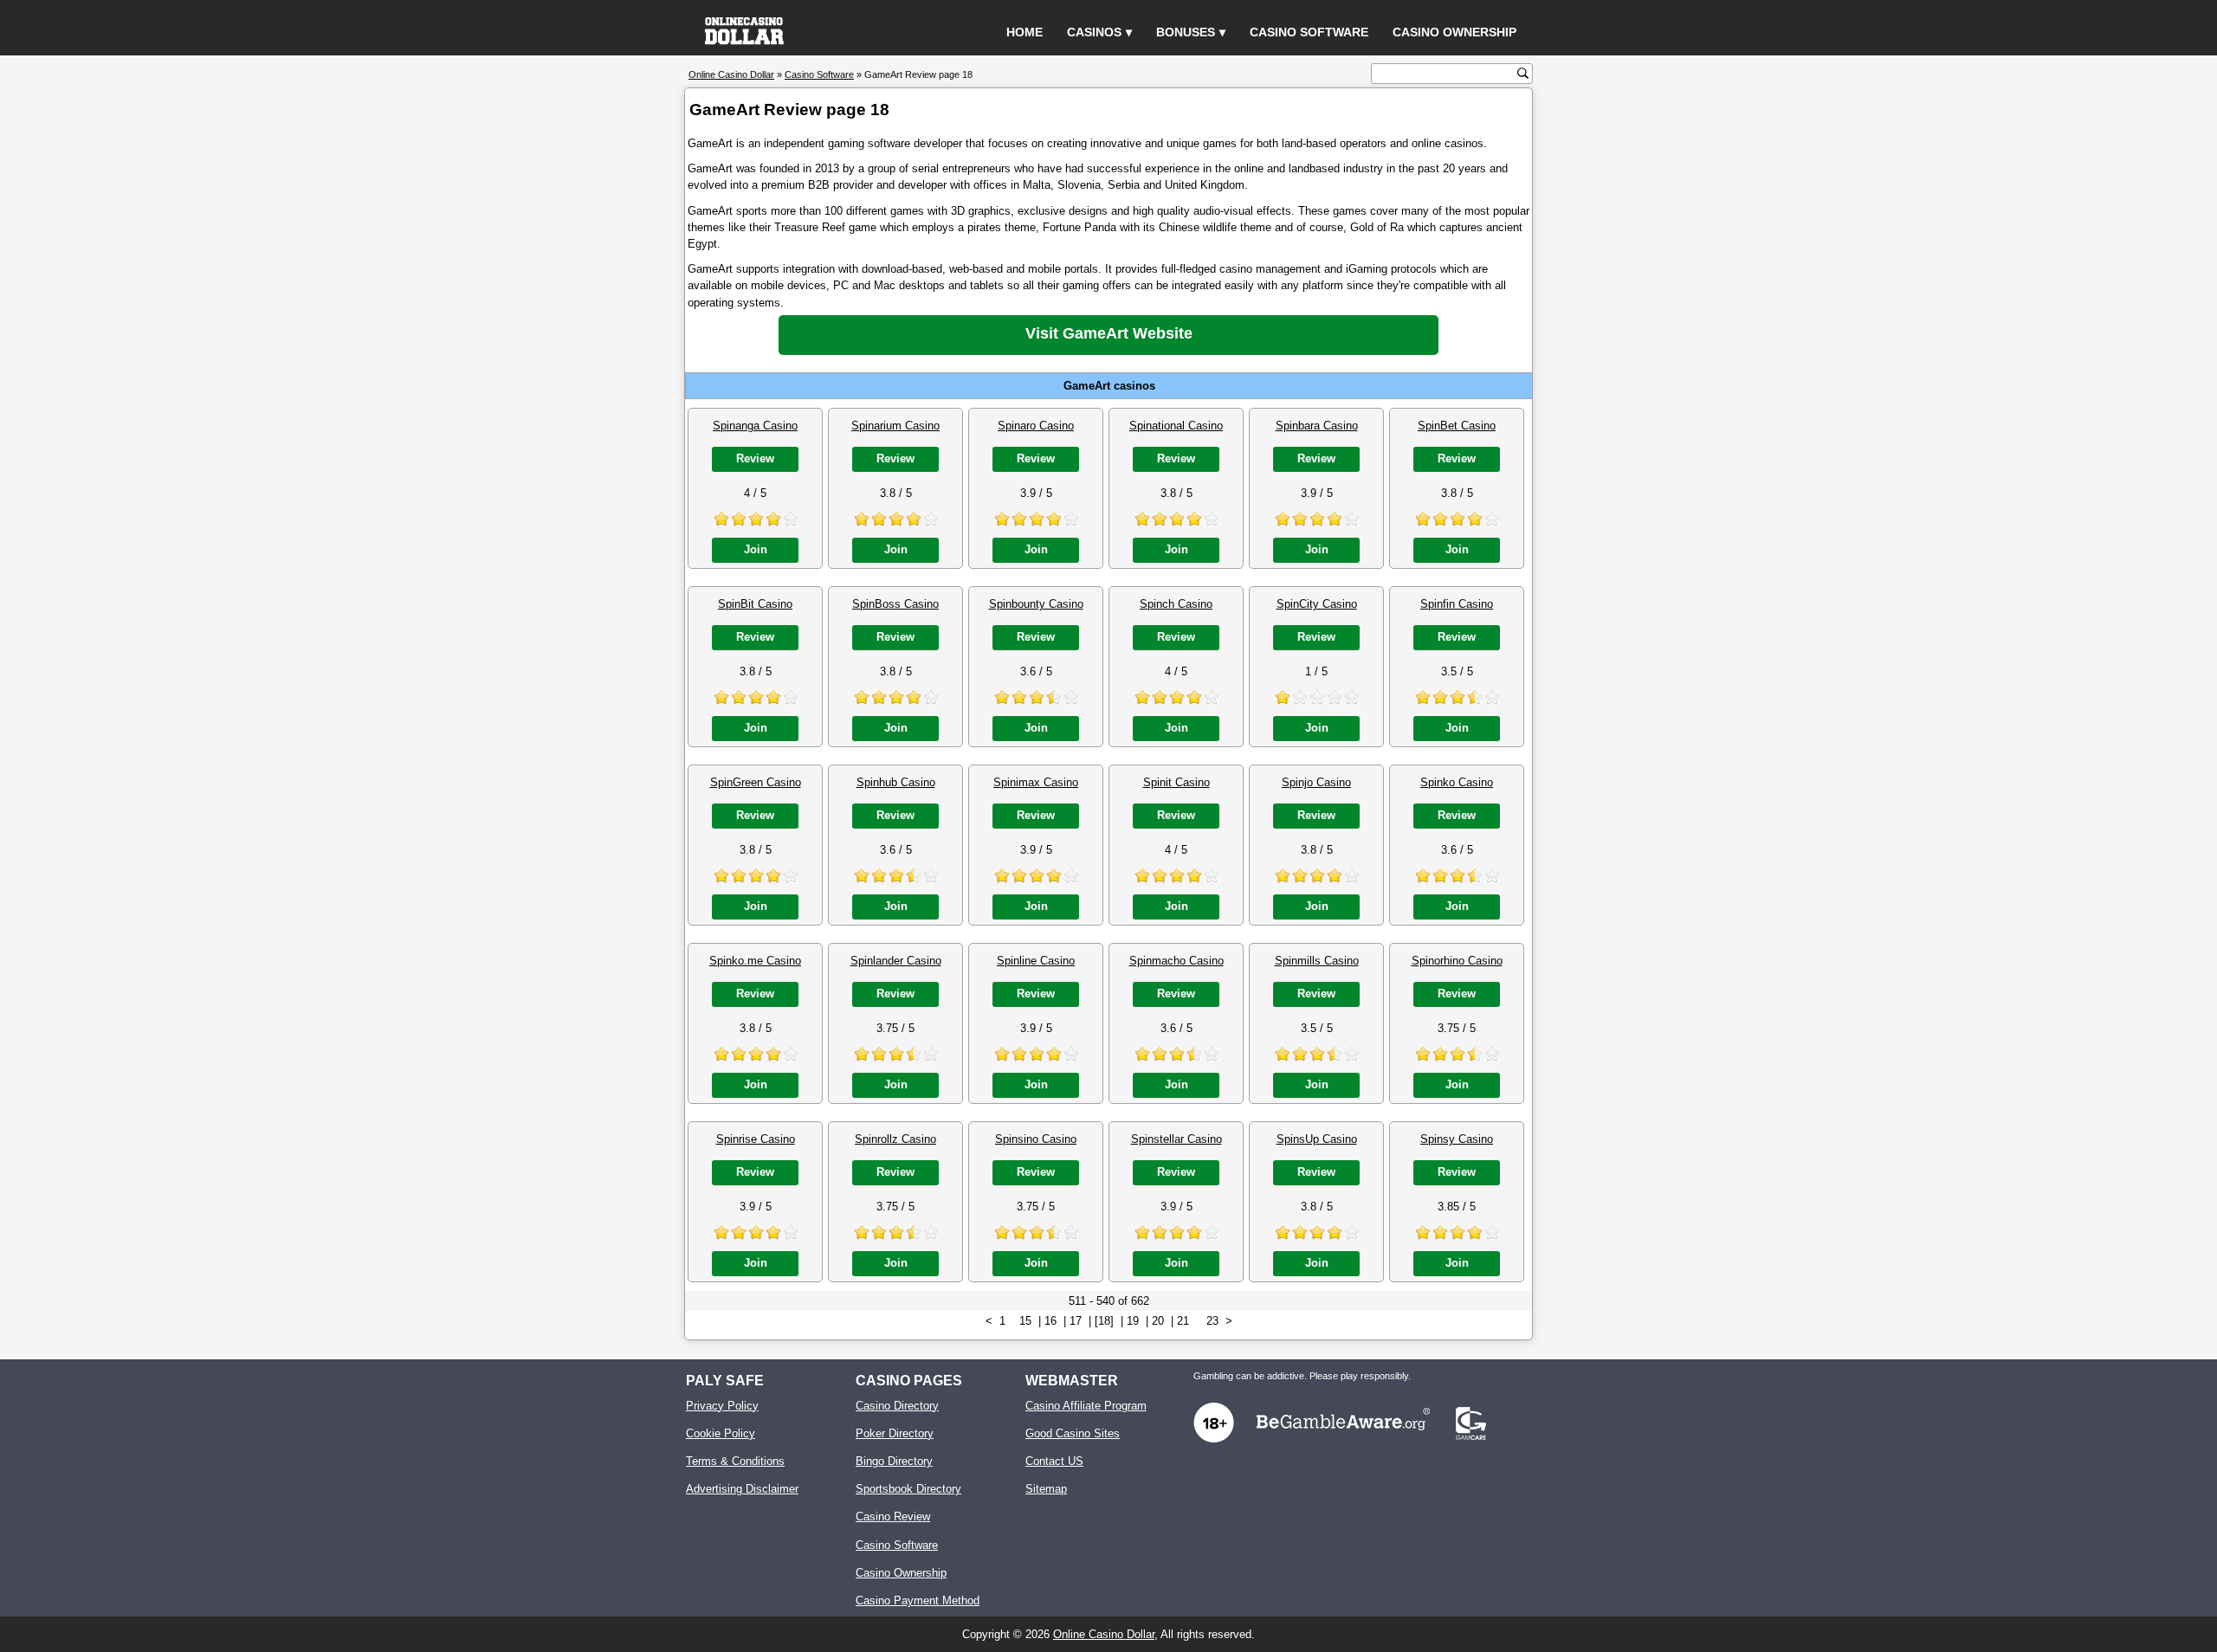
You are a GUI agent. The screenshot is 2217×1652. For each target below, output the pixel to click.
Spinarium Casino (895, 426)
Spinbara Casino (1317, 426)
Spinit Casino (1176, 782)
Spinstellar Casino (1176, 1139)
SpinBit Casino (755, 604)
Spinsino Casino (1036, 1139)
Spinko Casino (1457, 782)
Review (755, 458)
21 (1183, 1321)
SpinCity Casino (1317, 604)
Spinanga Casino (755, 426)
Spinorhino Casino (1457, 961)
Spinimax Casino (1036, 782)
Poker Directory (895, 1433)
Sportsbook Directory (908, 1489)
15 (1025, 1321)
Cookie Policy (721, 1433)
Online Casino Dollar (1104, 1634)
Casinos (1094, 32)
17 (1076, 1321)
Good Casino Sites (1073, 1433)
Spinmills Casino (1317, 961)
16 (1050, 1321)
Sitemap (1046, 1489)
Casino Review (893, 1516)
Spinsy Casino (1457, 1139)
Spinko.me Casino (755, 961)
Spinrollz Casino (895, 1139)
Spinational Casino (1176, 426)
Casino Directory (897, 1406)
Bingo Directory (894, 1461)
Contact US (1054, 1461)
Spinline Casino (1036, 961)
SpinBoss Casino (895, 604)
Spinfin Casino (1457, 604)
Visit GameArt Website (1109, 333)
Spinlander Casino (896, 961)
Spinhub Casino (896, 782)
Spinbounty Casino (1036, 604)
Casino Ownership (1454, 32)
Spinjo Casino (1316, 782)
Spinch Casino (1176, 604)
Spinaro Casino (1036, 426)
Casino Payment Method (918, 1600)
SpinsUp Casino (1317, 1139)
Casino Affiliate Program (1086, 1406)
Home (1024, 32)
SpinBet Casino (1457, 426)
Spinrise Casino (756, 1139)
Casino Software (1309, 32)
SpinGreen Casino (756, 782)
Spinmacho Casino (1176, 961)
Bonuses (1186, 32)
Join (756, 549)
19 (1133, 1321)
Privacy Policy (722, 1406)
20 (1158, 1321)
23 (1212, 1321)
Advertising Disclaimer (742, 1489)
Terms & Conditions (735, 1461)
